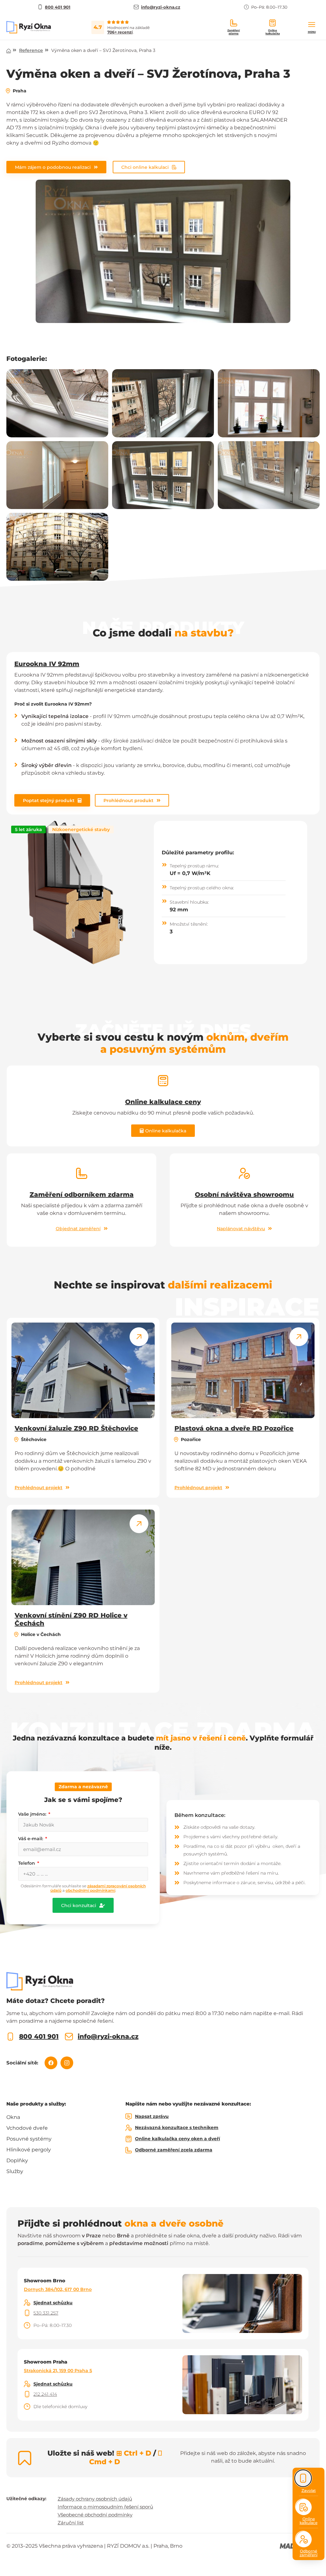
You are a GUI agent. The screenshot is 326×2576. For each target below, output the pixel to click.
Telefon (27, 1863)
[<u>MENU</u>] (312, 25)
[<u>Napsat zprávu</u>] (129, 2117)
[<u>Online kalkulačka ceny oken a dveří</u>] (129, 2139)
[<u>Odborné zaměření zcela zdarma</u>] (129, 2150)
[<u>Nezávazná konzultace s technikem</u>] (129, 2128)
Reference (31, 50)
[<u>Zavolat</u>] (303, 2478)
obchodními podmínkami (90, 1890)
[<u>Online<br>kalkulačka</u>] (273, 23)
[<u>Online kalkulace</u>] (304, 2507)
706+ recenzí (120, 32)
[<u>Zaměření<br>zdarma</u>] (234, 23)
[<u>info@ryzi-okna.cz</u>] (69, 2037)
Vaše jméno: (33, 1814)
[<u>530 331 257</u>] (27, 2313)
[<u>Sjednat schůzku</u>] (27, 2303)
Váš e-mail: (31, 1839)
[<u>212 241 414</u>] (27, 2394)
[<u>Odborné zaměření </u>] (304, 2539)
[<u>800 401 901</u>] (10, 2037)
